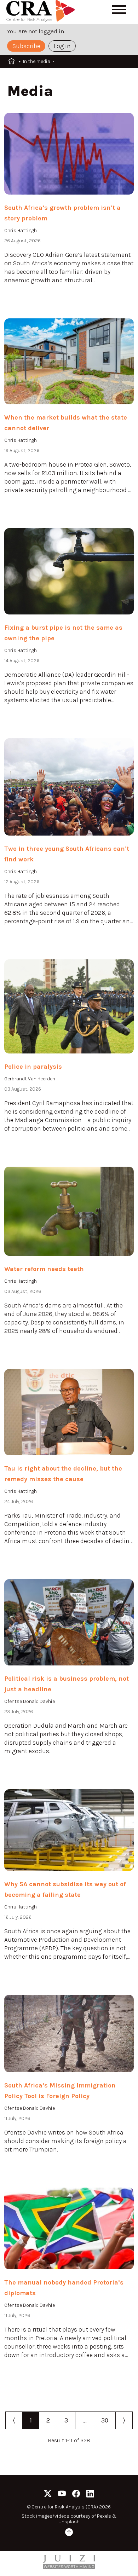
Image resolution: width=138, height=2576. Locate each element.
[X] (48, 2495)
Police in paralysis (33, 1067)
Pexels (104, 2516)
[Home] (42, 12)
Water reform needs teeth (44, 1269)
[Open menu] (119, 10)
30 (105, 2420)
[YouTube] (62, 2495)
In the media (37, 61)
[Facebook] (76, 2495)
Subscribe (26, 46)
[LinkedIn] (90, 2495)
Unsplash (69, 2522)
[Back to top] (69, 2533)
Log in (62, 46)
